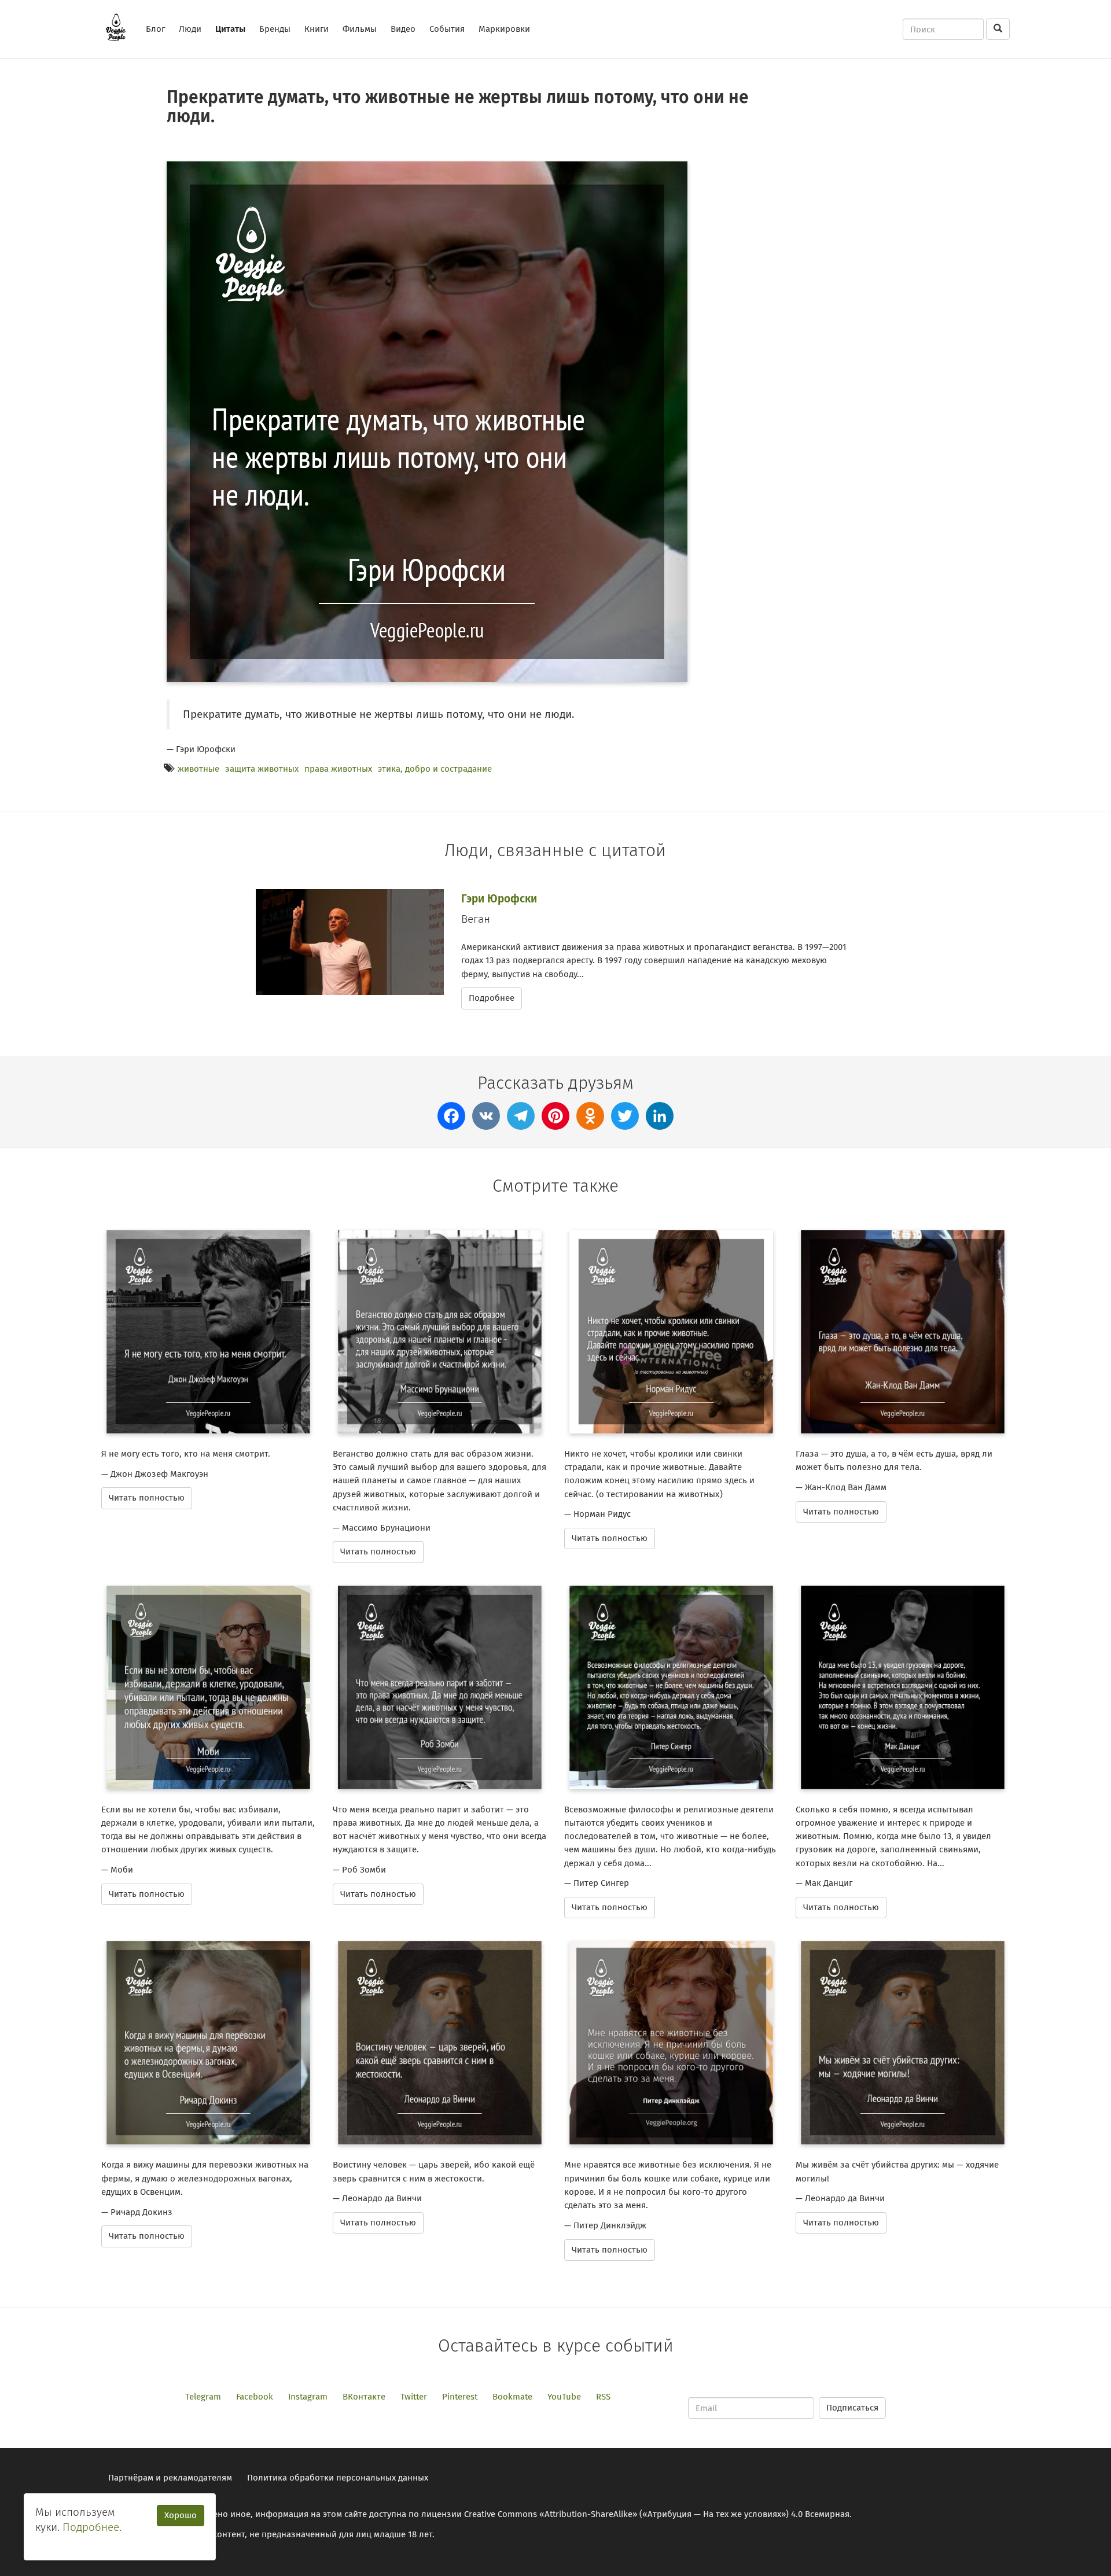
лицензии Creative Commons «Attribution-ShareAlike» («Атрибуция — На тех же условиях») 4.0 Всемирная (635, 2514)
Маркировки (504, 29)
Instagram (308, 2397)
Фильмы (360, 29)
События (447, 29)
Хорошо (181, 2515)
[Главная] (120, 27)
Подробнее (492, 998)
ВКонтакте (364, 2397)
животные (198, 769)
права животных (338, 769)
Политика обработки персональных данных (338, 2478)
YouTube (564, 2397)
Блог (155, 29)
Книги (317, 29)
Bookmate (512, 2397)
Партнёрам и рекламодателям (170, 2478)
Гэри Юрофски (499, 899)
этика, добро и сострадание (435, 769)
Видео (403, 29)
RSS (603, 2397)
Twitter (414, 2397)
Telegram (203, 2397)
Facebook (255, 2397)
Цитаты (230, 29)
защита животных (262, 769)
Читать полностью (147, 1498)
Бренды (275, 29)
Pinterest (460, 2397)
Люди (190, 29)
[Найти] (998, 29)
